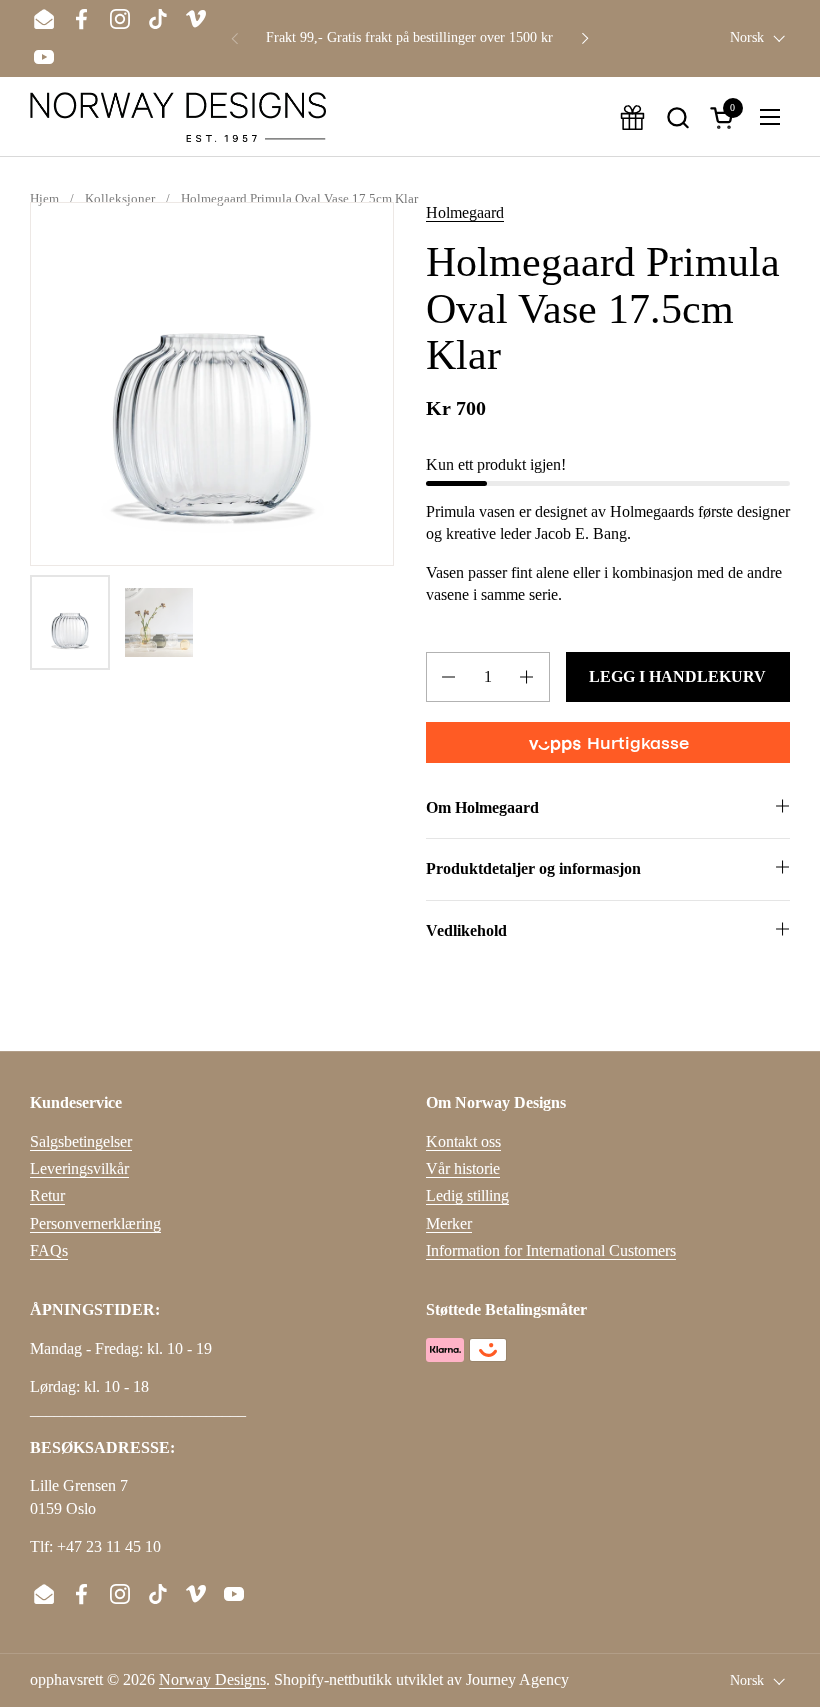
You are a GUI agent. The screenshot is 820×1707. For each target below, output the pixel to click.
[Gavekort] (632, 117)
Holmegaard (465, 212)
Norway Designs (212, 1679)
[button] (677, 117)
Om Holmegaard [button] (482, 807)
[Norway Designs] (178, 117)
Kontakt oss (463, 1141)
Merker (449, 1223)
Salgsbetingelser (81, 1141)
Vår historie (463, 1168)
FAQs (49, 1250)
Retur (47, 1195)
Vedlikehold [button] (466, 930)
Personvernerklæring (95, 1223)
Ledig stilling (467, 1195)
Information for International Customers (551, 1250)
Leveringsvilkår (79, 1168)
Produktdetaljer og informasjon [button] (533, 868)
